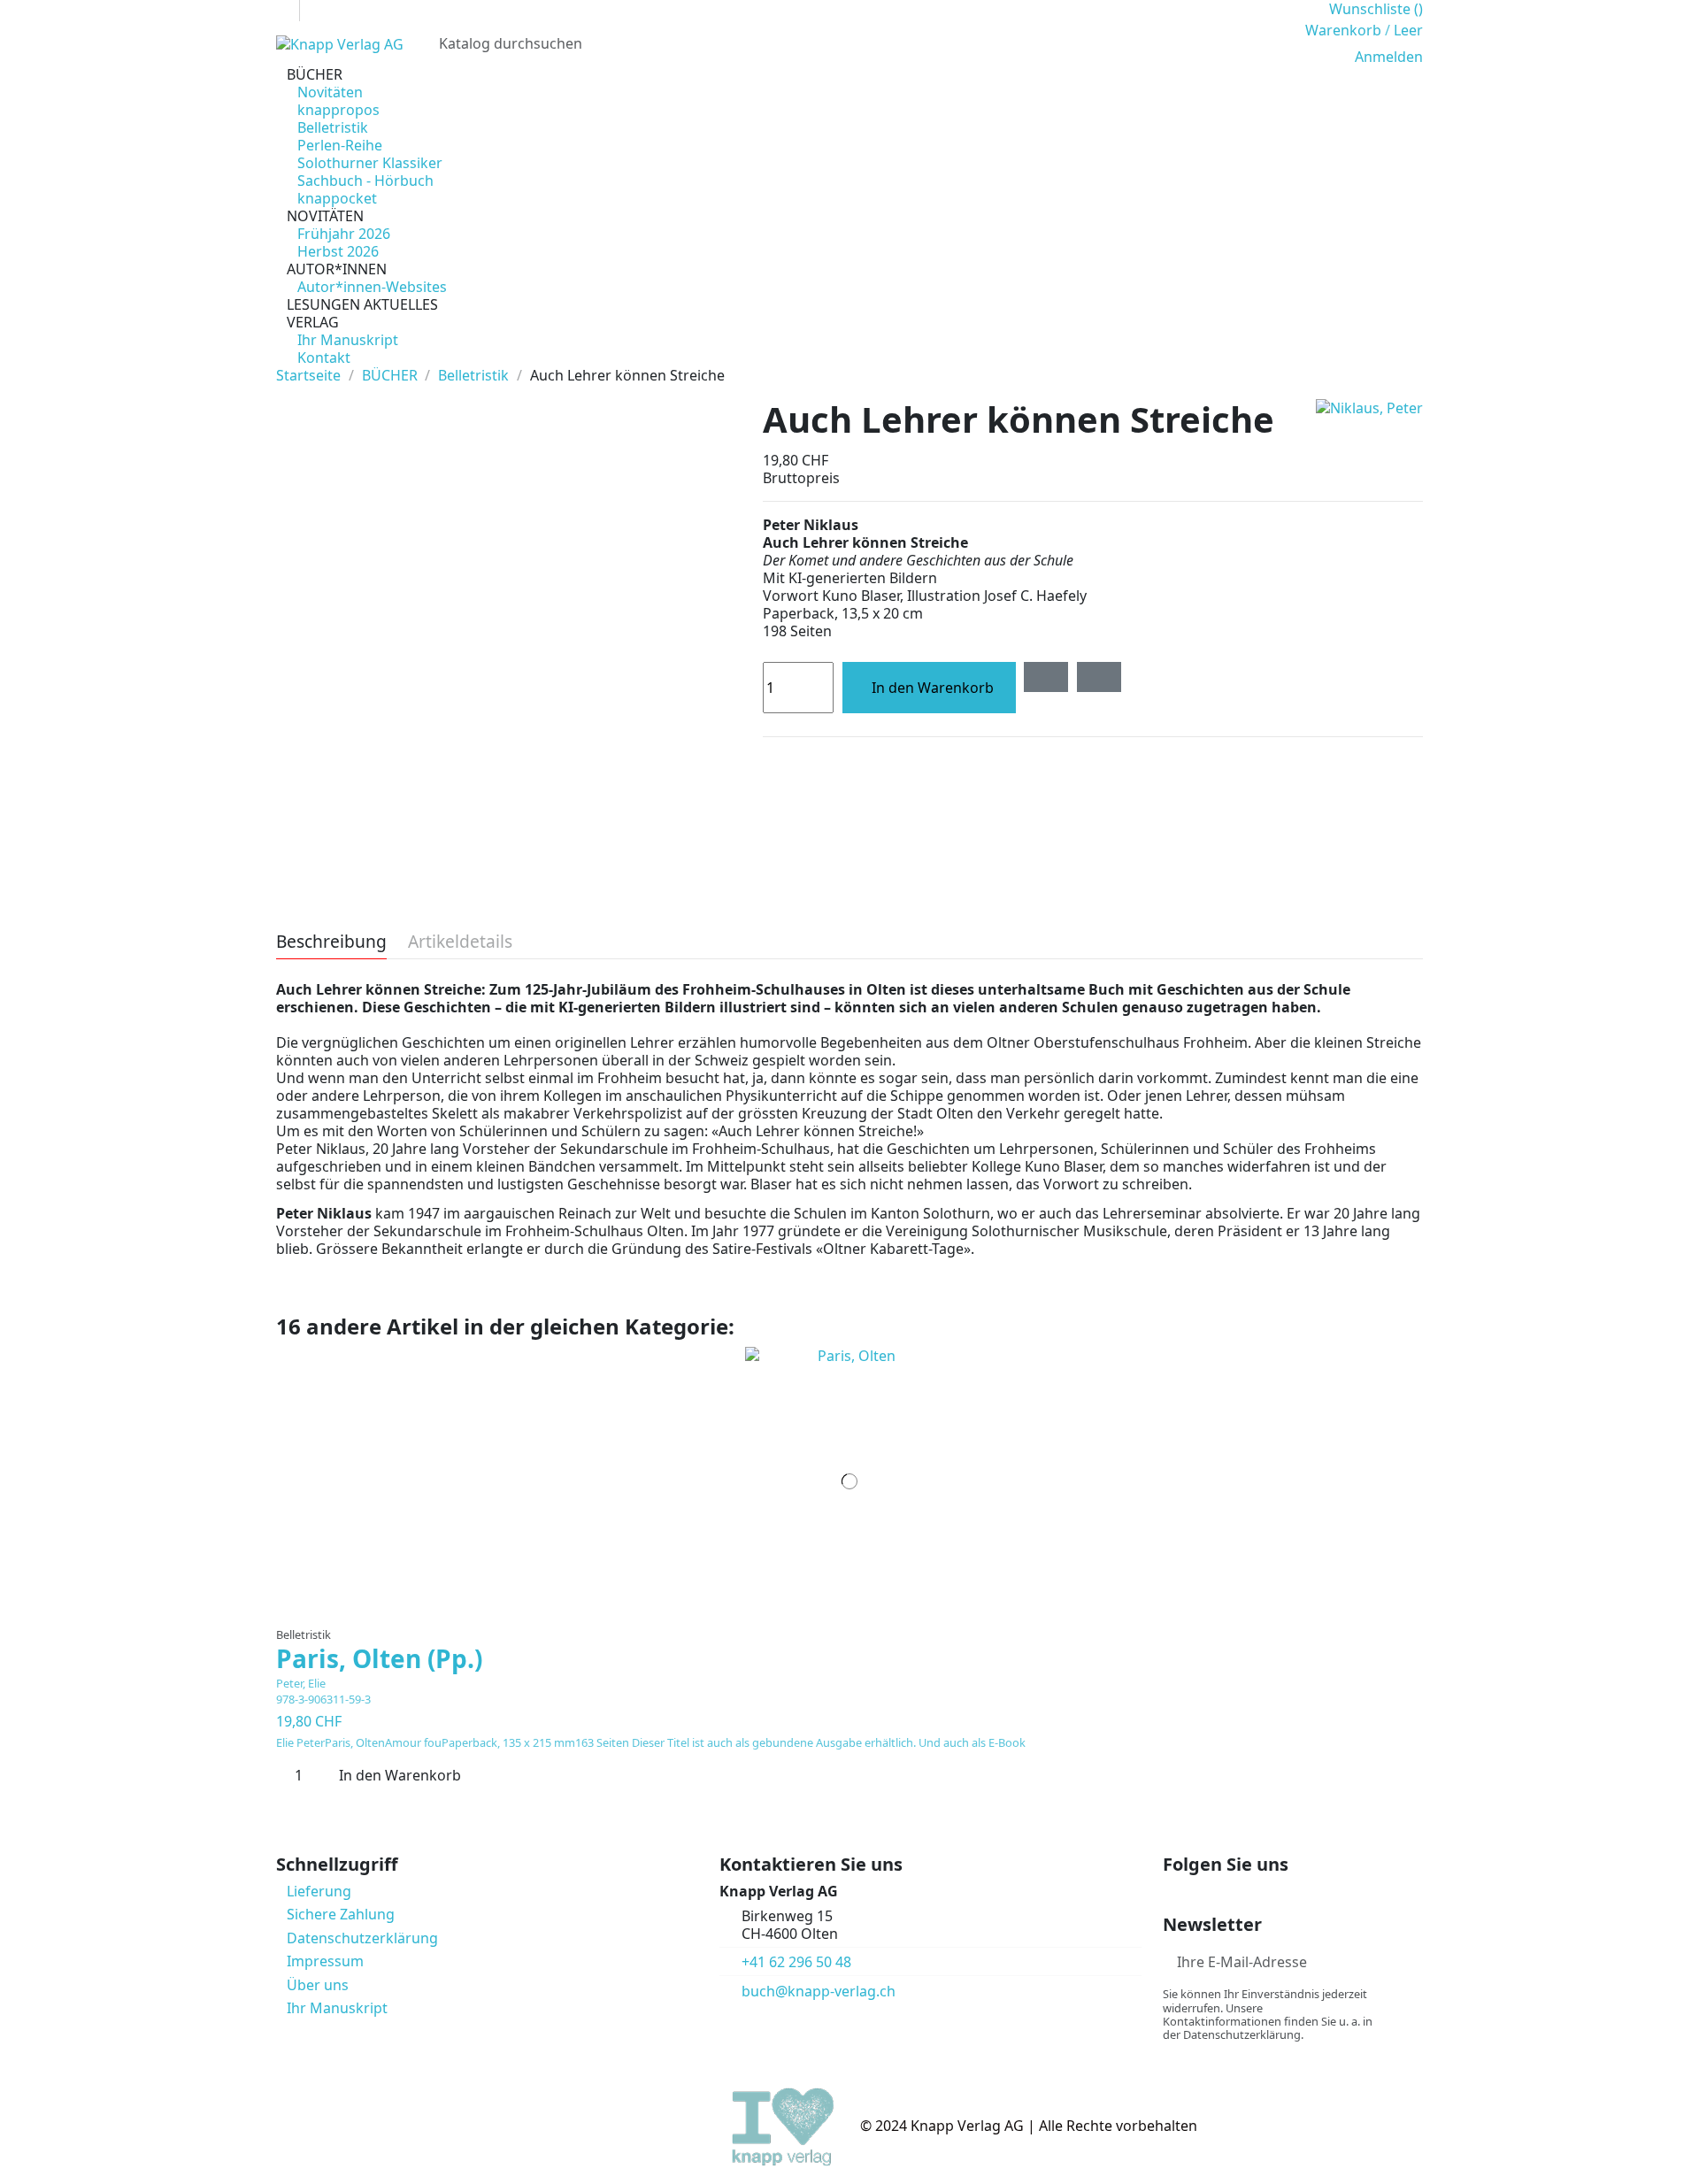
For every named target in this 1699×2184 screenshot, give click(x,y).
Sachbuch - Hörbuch (365, 181)
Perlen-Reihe (340, 145)
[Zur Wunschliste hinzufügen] (1046, 677)
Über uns (318, 1985)
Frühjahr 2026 (344, 234)
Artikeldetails (460, 943)
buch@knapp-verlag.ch (819, 1991)
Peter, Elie (301, 1683)
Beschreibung (331, 943)
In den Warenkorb (933, 688)
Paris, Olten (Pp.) (379, 1658)
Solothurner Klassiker (370, 163)
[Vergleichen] (850, 1609)
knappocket (337, 198)
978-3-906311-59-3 (323, 1699)
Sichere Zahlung (341, 1914)
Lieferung (319, 1891)
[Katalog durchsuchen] (1270, 43)
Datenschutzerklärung (362, 1938)
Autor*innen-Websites (372, 287)
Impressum (325, 1961)
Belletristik (333, 127)
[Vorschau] (861, 1609)
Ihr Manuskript (348, 340)
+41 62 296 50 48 (796, 1962)
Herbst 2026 (338, 251)
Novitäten (330, 92)
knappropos (338, 110)
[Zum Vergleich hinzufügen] (1099, 677)
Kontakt (324, 358)
